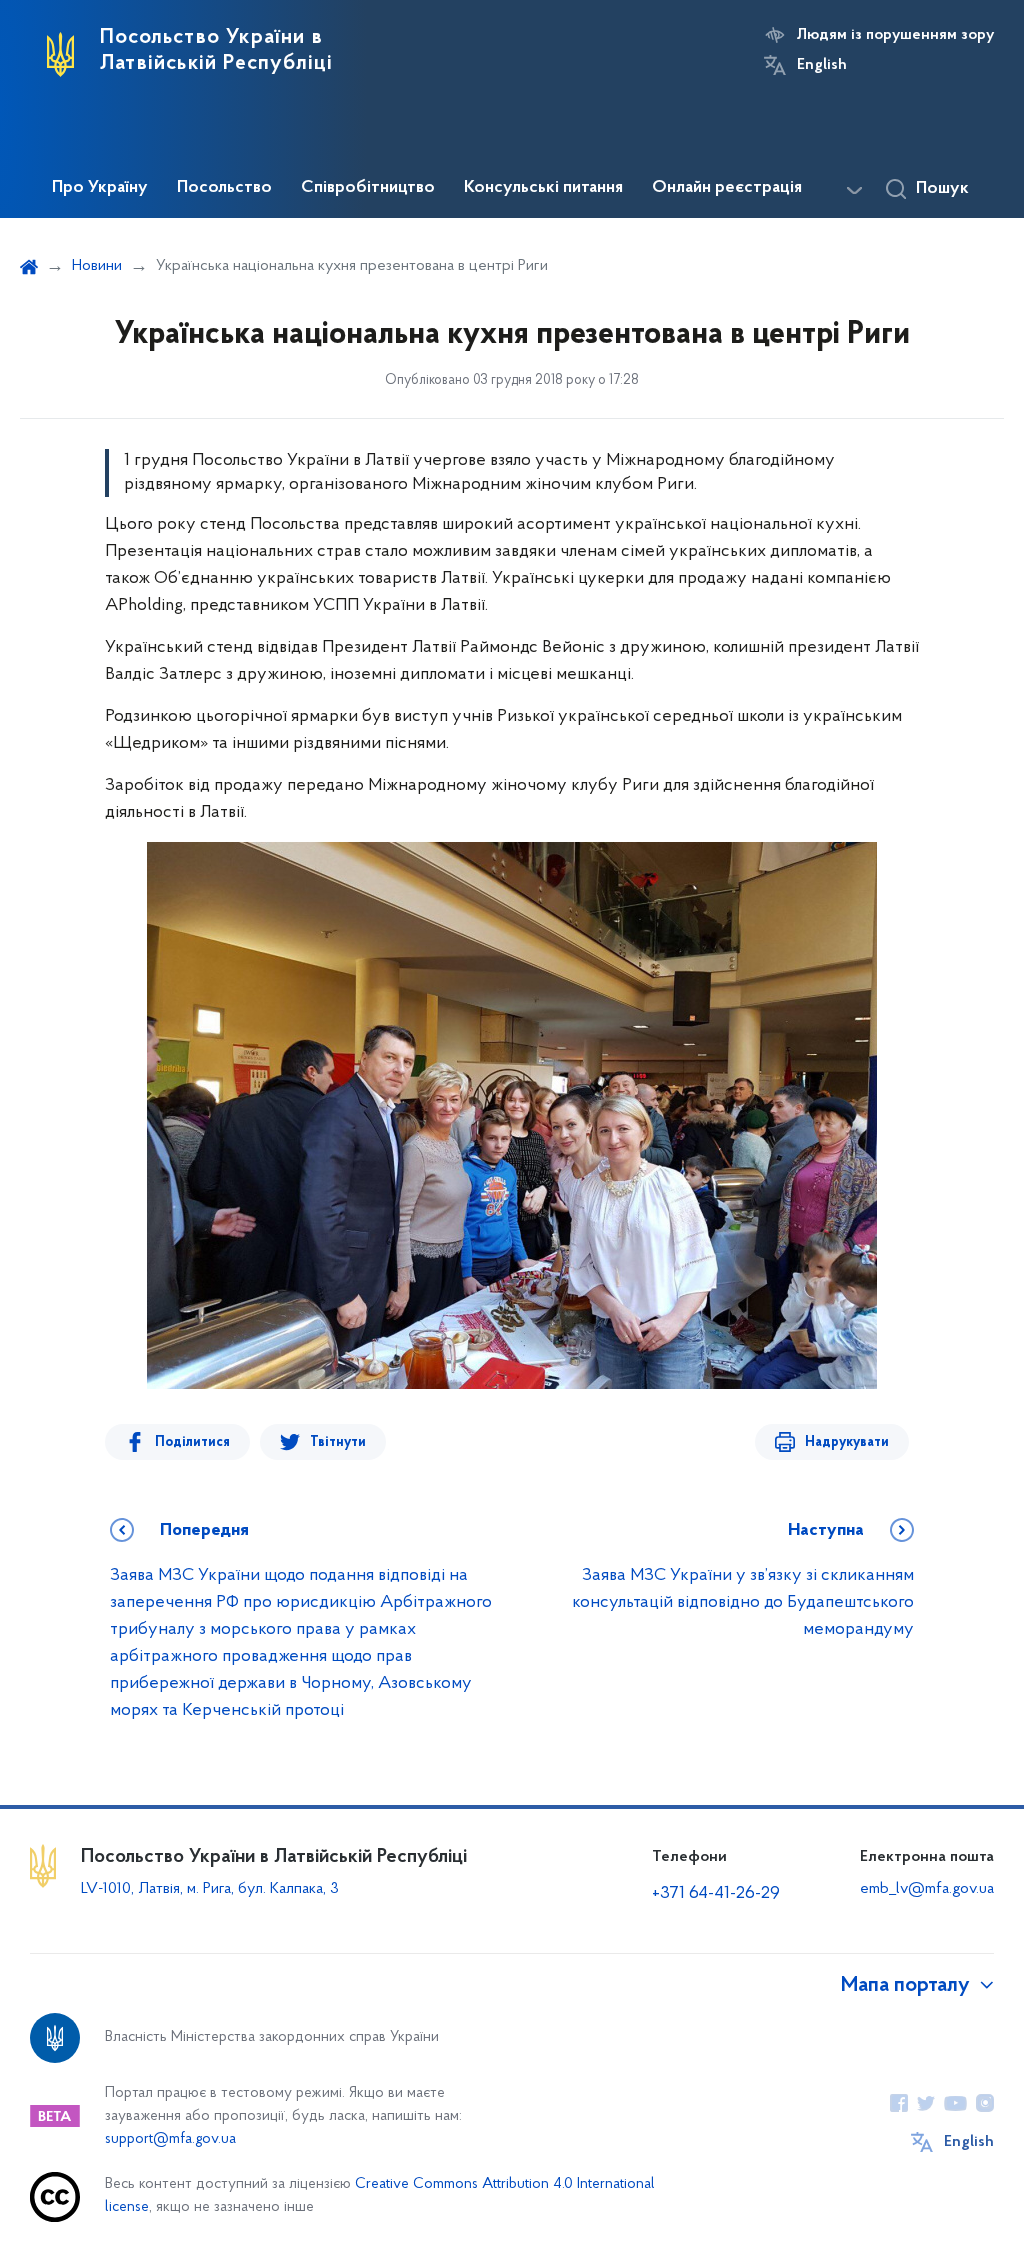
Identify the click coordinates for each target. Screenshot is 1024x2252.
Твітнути (338, 1442)
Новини (97, 266)
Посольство (224, 188)
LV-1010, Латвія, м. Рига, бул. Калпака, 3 (210, 1889)
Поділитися (192, 1442)
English (822, 65)
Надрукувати (847, 1442)
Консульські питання (543, 188)
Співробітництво (368, 188)
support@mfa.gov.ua (170, 2139)
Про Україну (100, 188)
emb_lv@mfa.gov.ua (927, 1889)
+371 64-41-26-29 (716, 1894)
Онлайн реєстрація (727, 188)
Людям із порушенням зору (895, 35)
